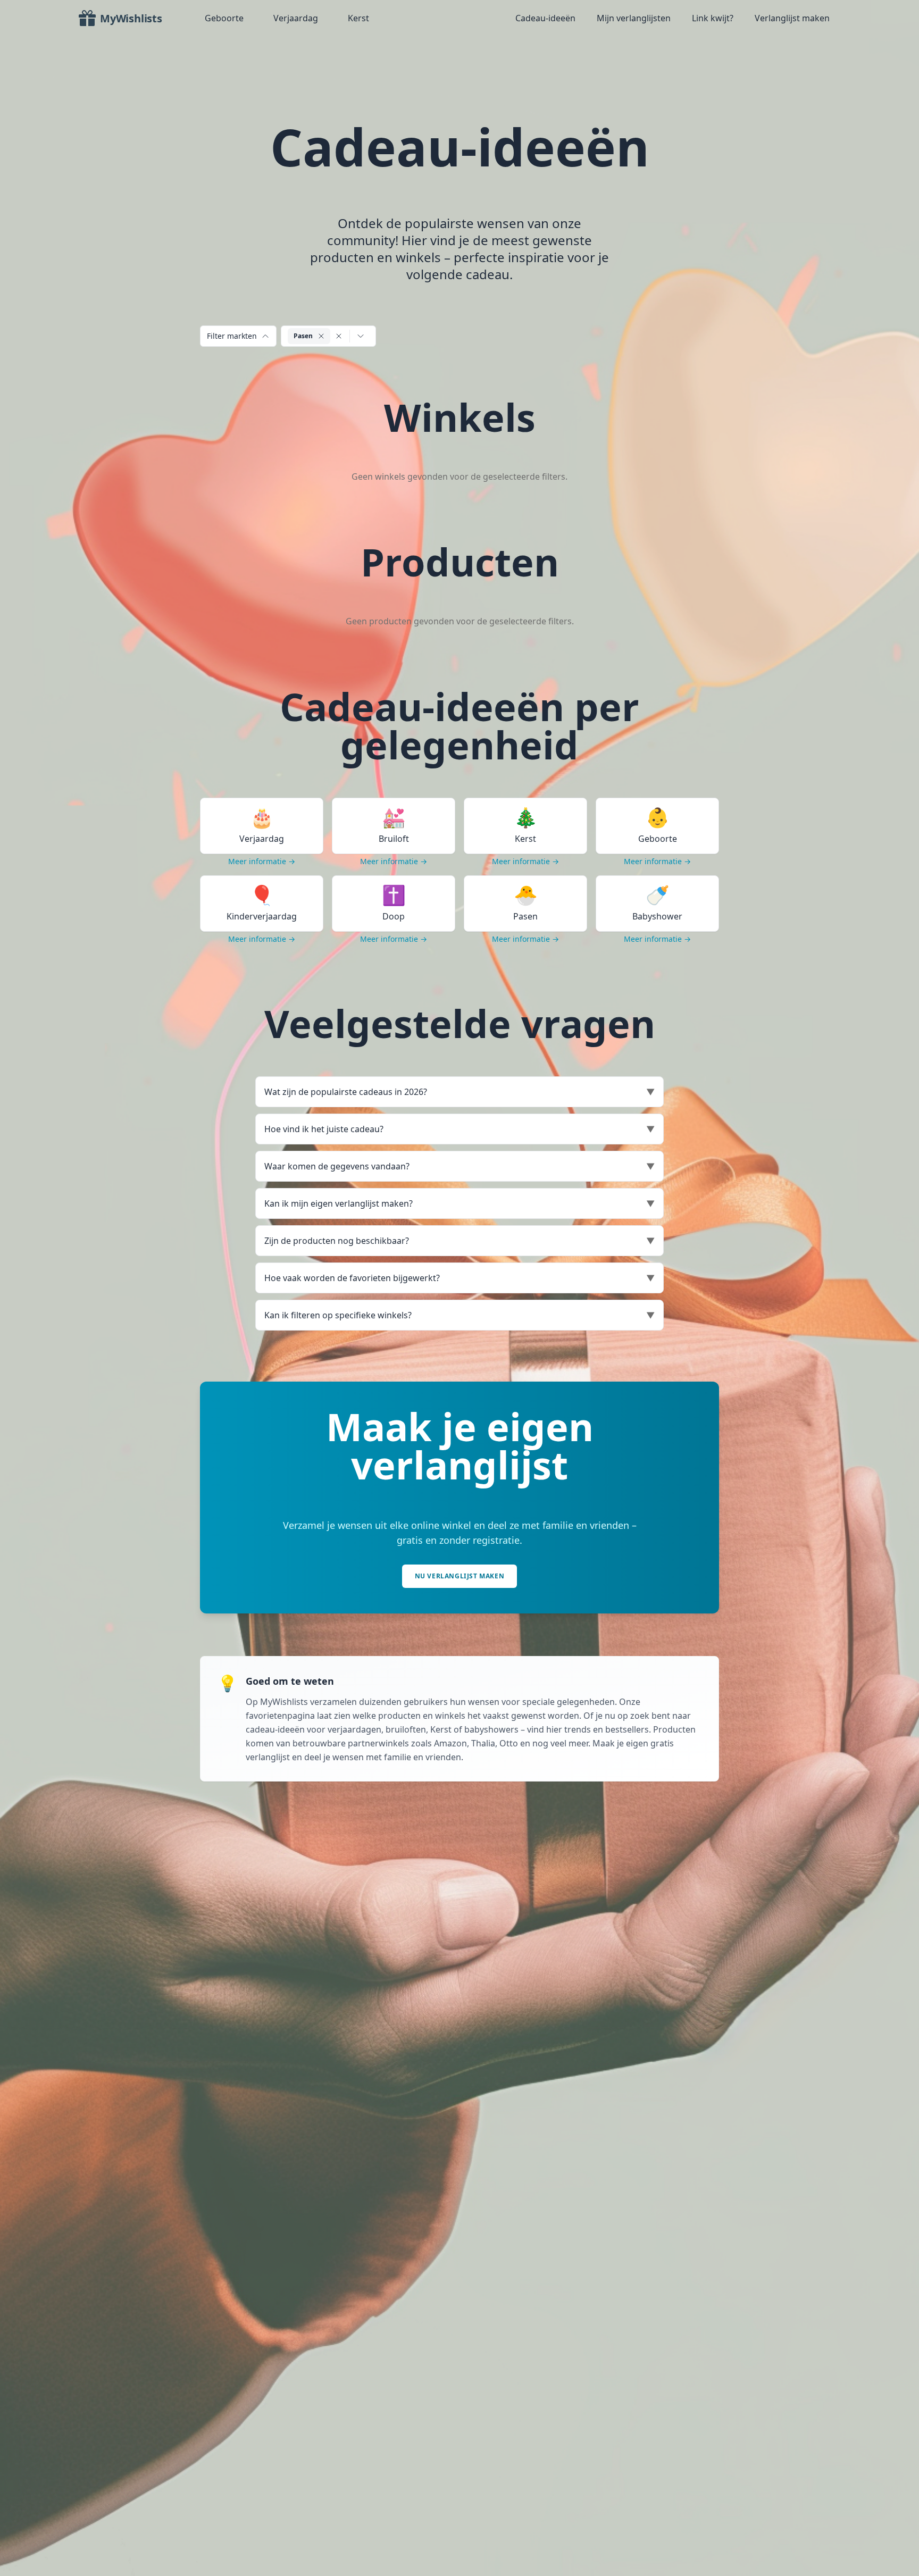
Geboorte (224, 18)
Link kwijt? (713, 18)
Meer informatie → (262, 861)
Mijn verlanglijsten (634, 18)
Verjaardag (296, 18)
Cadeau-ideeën (545, 18)
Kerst (358, 18)
